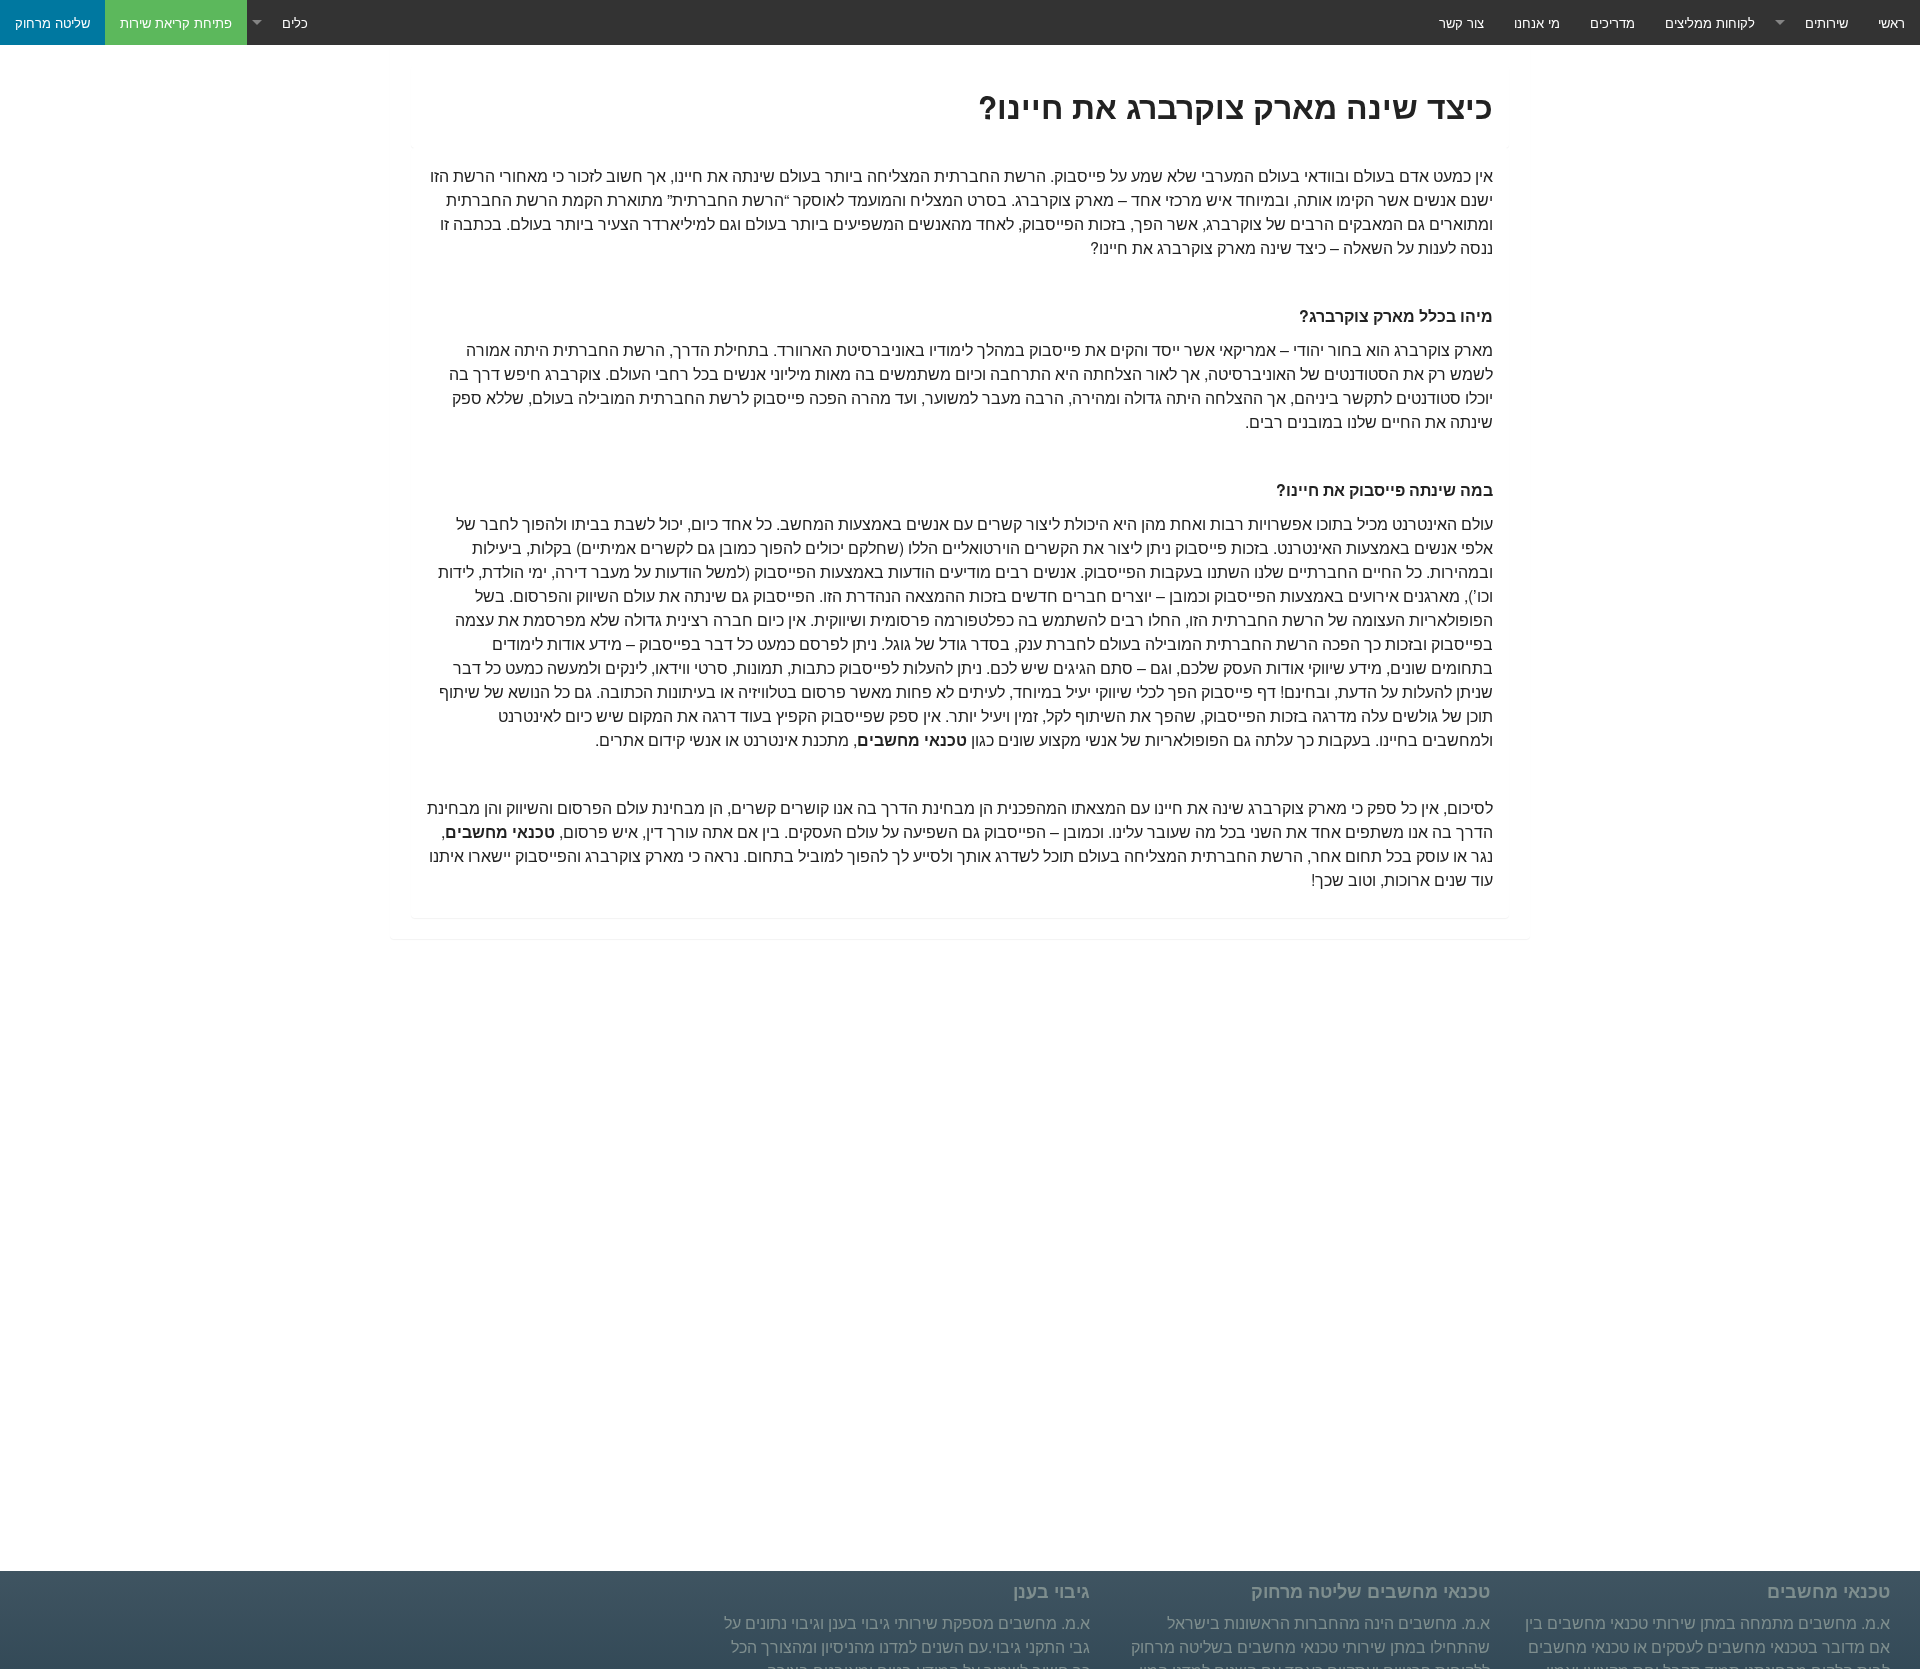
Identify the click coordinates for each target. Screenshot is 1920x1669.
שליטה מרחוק (52, 22)
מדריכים (1612, 22)
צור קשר (1461, 22)
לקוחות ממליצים (1710, 22)
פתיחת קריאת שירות (176, 22)
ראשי (1891, 22)
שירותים (1826, 22)
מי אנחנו (1537, 22)
